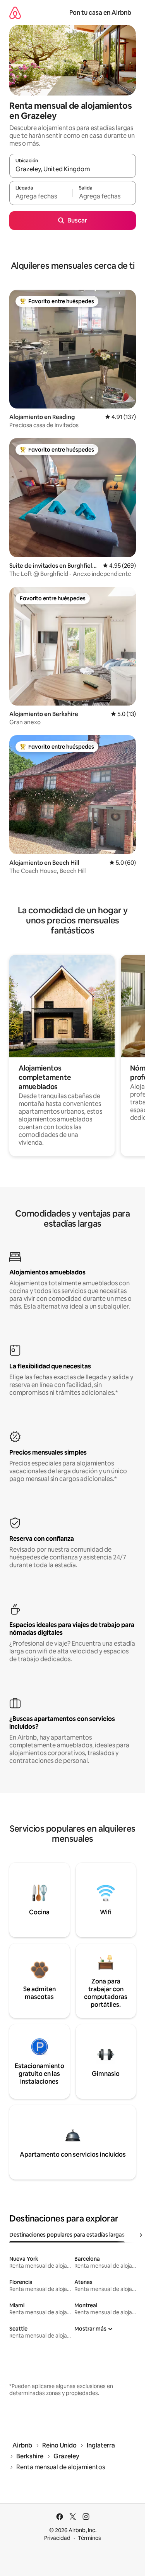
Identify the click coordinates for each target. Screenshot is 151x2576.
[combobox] (73, 169)
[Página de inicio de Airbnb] (15, 13)
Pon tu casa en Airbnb (100, 13)
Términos (89, 2538)
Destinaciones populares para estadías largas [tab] (67, 2235)
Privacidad (57, 2538)
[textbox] (41, 196)
